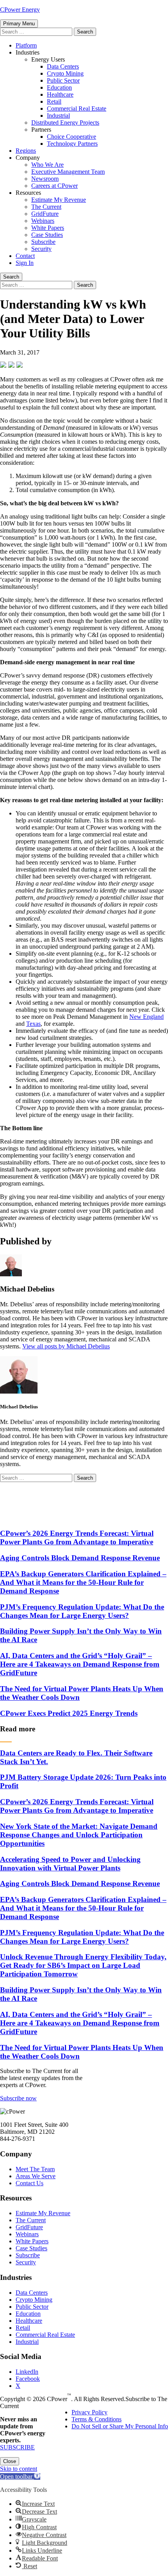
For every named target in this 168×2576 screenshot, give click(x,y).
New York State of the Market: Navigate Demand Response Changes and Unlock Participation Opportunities (79, 1835)
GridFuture (45, 214)
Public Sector (63, 80)
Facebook (28, 2379)
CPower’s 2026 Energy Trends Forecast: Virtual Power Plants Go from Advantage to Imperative (77, 1538)
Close (10, 2461)
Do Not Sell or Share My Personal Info (120, 2426)
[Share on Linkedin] (20, 365)
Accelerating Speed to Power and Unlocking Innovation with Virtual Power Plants (70, 1864)
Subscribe (43, 242)
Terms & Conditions (97, 2419)
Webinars (43, 221)
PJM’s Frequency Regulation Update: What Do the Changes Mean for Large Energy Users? (82, 1611)
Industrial (58, 116)
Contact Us (29, 2183)
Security (41, 249)
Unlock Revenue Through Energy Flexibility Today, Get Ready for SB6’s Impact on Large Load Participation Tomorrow (83, 1965)
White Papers (48, 228)
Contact (25, 256)
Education (59, 87)
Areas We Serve (36, 2176)
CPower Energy (20, 10)
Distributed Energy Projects (65, 123)
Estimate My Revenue (59, 200)
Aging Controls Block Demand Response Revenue (80, 1558)
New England (147, 1017)
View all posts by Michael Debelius (66, 1346)
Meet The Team (35, 2169)
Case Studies (47, 235)
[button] (20, 2476)
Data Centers (63, 66)
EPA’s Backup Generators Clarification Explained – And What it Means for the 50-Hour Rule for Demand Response (83, 1582)
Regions (26, 151)
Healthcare (60, 94)
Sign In (25, 263)
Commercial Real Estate (77, 109)
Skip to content (19, 2469)
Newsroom (45, 179)
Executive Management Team (68, 172)
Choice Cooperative (71, 137)
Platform (26, 45)
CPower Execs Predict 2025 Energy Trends (69, 1713)
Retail (54, 101)
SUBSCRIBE (17, 2447)
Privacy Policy (89, 2412)
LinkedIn (27, 2372)
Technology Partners (72, 144)
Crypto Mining (65, 73)
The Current (46, 207)
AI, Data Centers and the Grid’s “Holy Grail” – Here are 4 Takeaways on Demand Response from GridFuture (80, 1664)
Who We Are (47, 165)
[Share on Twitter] (11, 365)
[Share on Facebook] (3, 365)
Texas (33, 1024)
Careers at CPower (55, 186)
